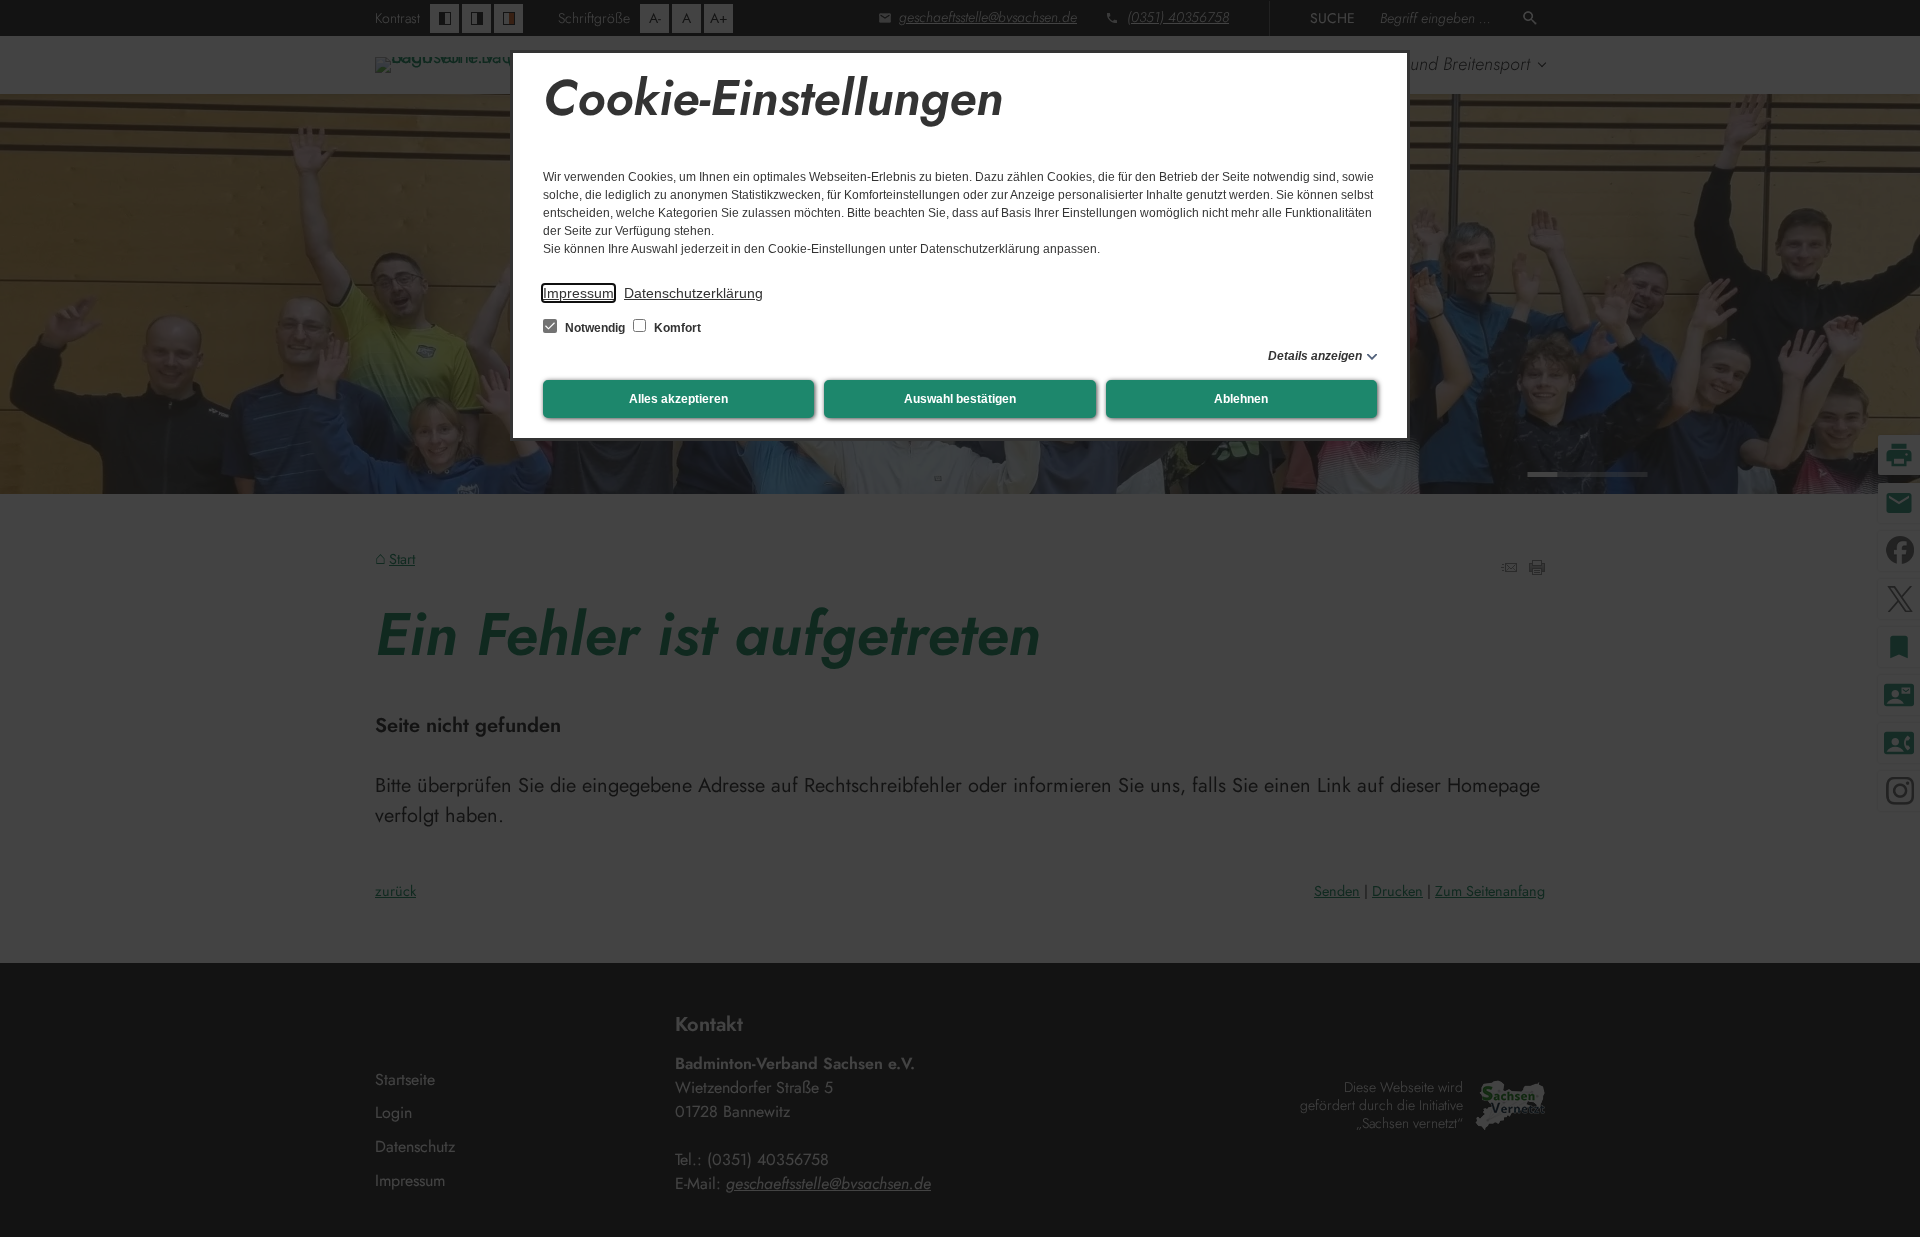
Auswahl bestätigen (960, 399)
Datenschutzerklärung (693, 293)
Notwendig (595, 328)
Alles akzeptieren (678, 399)
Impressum (578, 293)
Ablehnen (1241, 399)
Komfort (676, 328)
